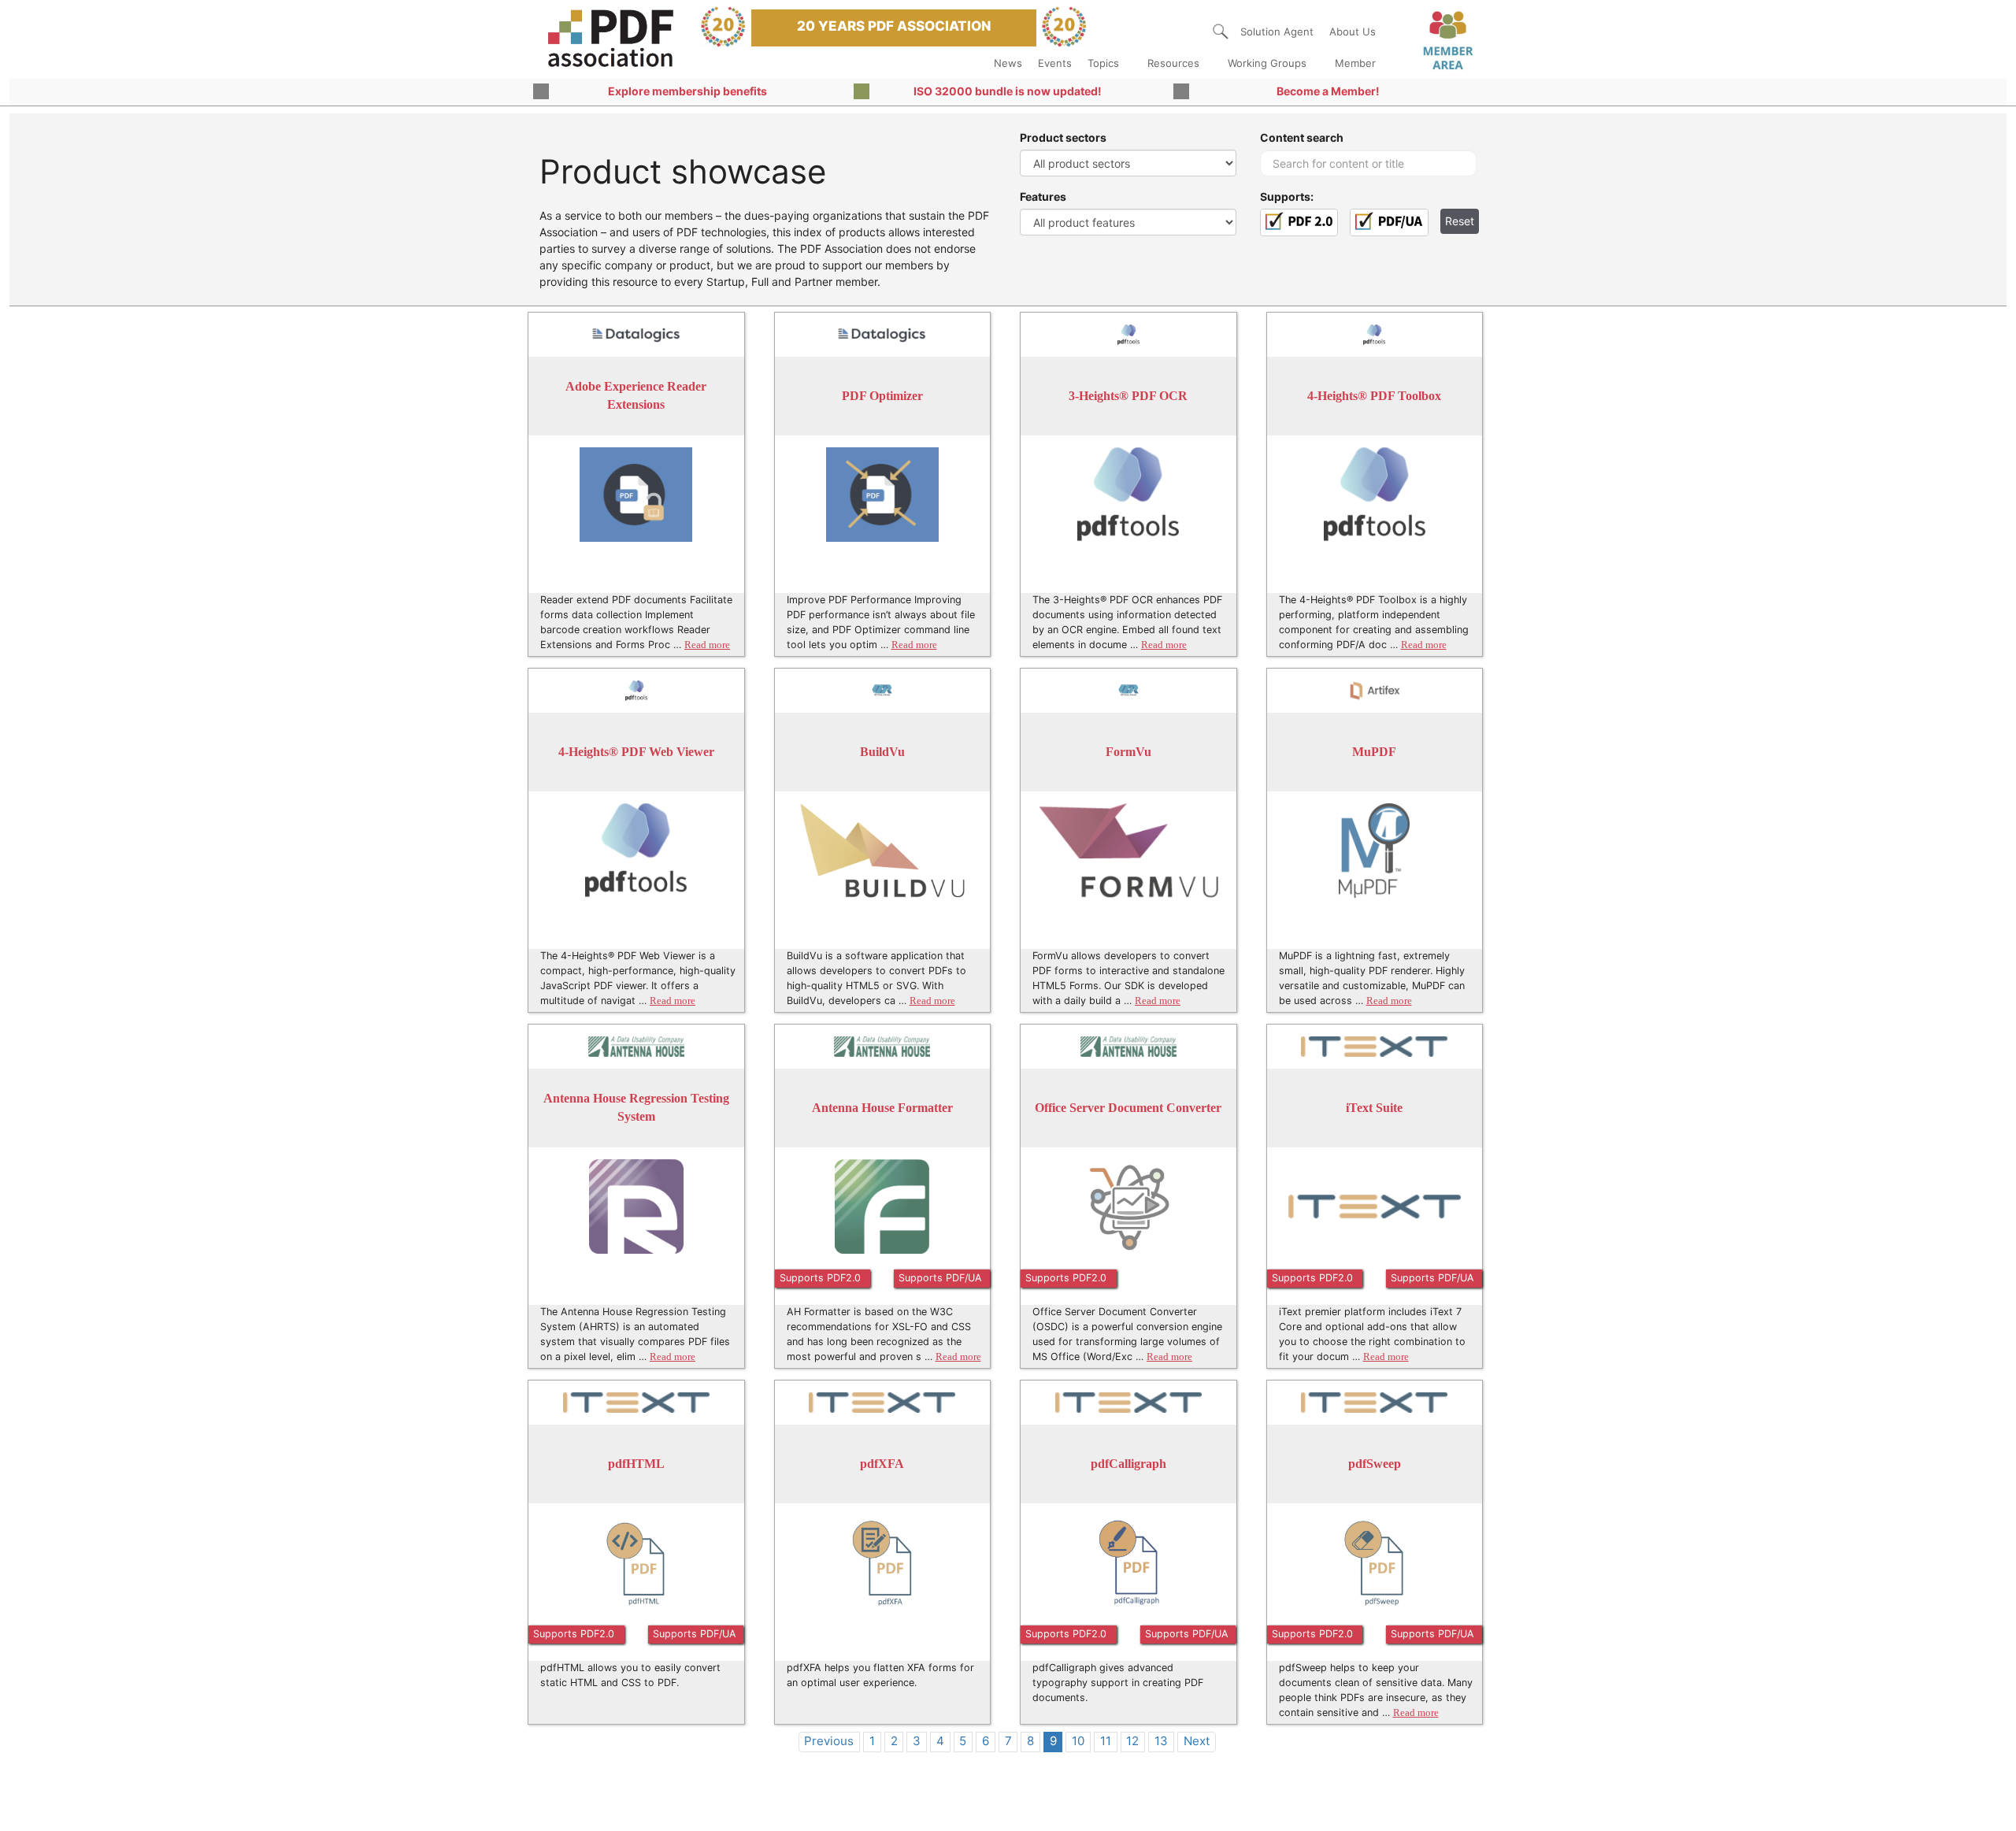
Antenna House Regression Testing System (636, 1108)
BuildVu (882, 752)
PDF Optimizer (882, 396)
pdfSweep (1375, 1464)
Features (1043, 196)
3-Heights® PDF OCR (1128, 396)
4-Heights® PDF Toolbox (1374, 396)
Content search (1302, 137)
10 (1078, 1741)
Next (1197, 1741)
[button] (1221, 32)
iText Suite (1374, 1108)
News (1008, 63)
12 (1132, 1741)
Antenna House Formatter (882, 1108)
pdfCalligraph (1128, 1464)
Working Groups (1267, 63)
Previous (829, 1741)
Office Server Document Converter (1128, 1108)
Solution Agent (1277, 32)
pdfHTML (636, 1464)
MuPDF (1374, 752)
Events (1055, 63)
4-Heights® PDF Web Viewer (636, 752)
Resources (1173, 63)
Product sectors (1063, 137)
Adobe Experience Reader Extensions (636, 396)
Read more (707, 645)
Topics (1103, 63)
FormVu (1128, 752)
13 (1161, 1741)
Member (1355, 63)
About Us (1353, 32)
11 (1106, 1741)
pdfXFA (882, 1464)
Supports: (1287, 196)
